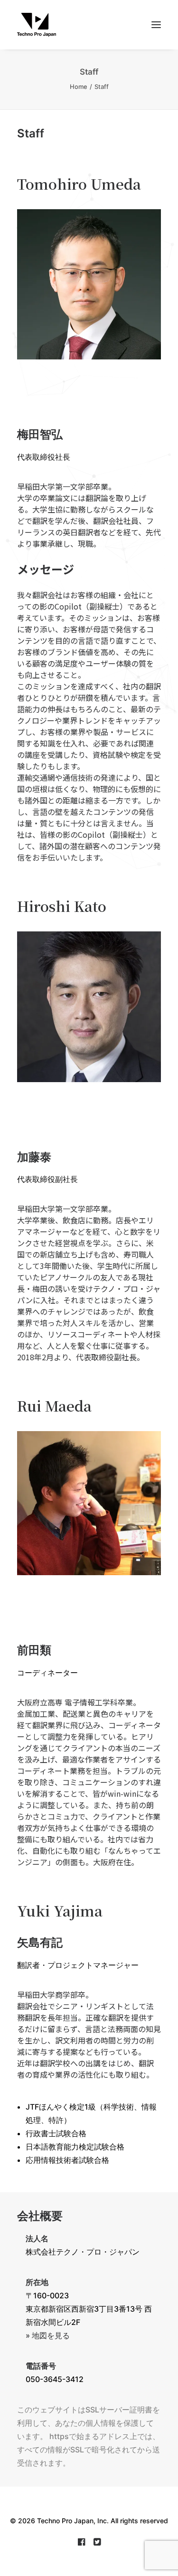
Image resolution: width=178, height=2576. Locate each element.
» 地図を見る (48, 2335)
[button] (156, 25)
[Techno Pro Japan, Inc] (89, 25)
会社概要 (40, 2216)
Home (79, 87)
